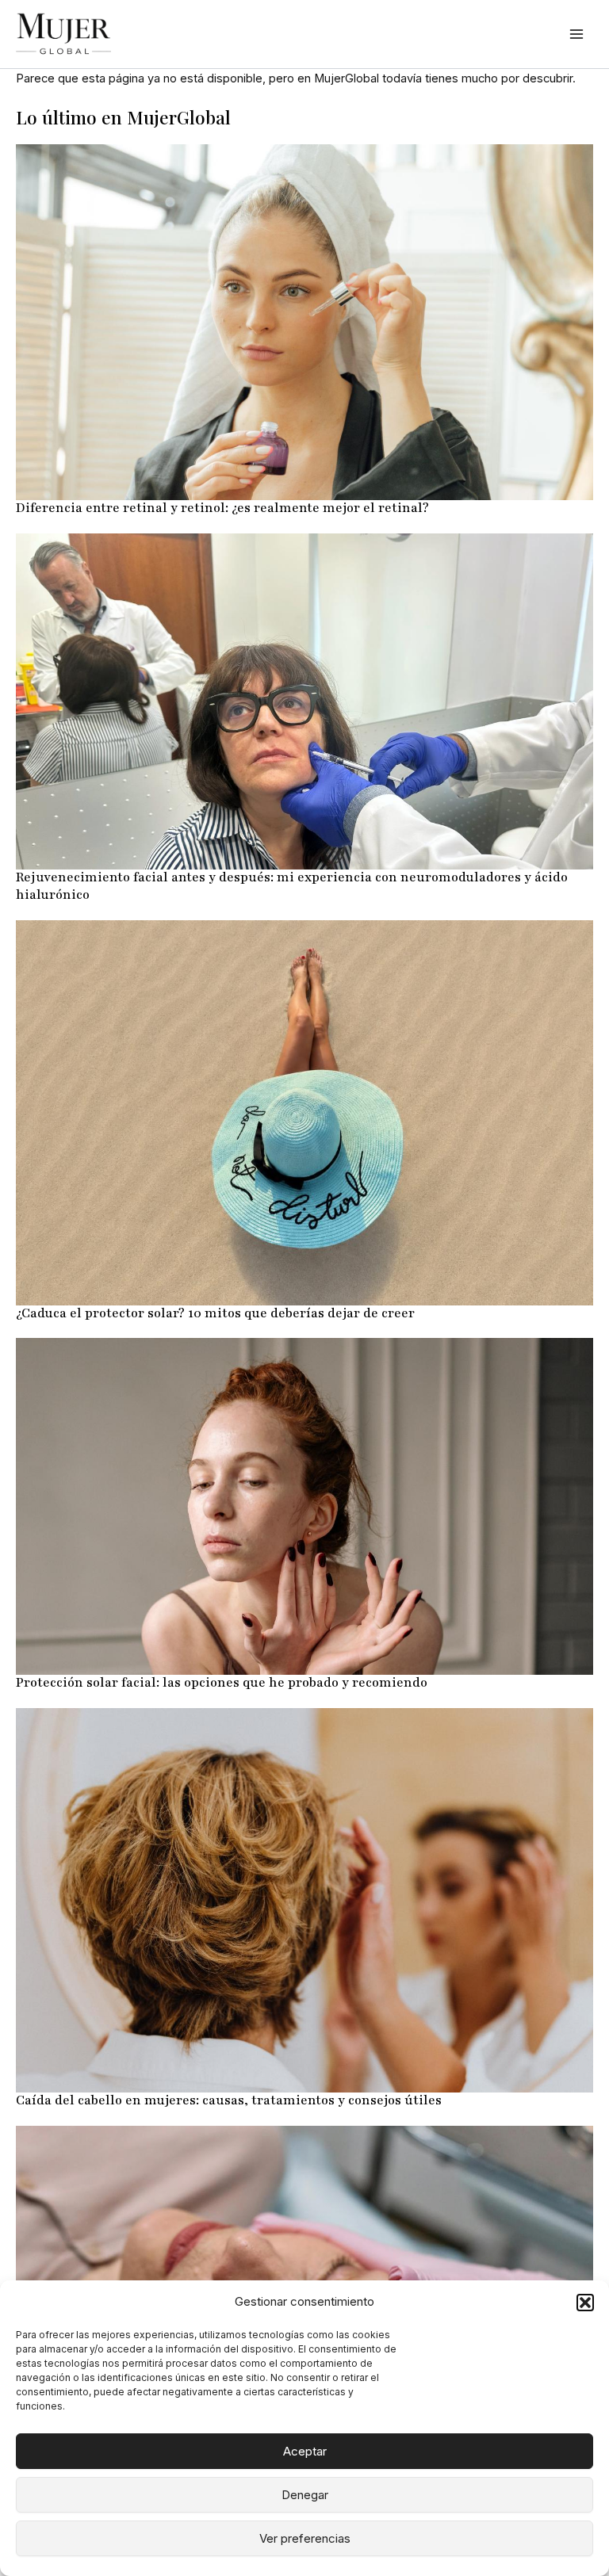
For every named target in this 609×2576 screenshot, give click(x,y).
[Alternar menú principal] (576, 34)
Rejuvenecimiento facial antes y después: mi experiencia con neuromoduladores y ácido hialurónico (292, 886)
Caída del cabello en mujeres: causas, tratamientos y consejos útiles (229, 2100)
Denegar (305, 2495)
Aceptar (305, 2451)
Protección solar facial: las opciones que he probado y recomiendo (222, 1683)
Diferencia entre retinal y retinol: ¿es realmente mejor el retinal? (222, 508)
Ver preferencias (305, 2538)
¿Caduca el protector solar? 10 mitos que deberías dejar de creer (215, 1313)
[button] (585, 2303)
